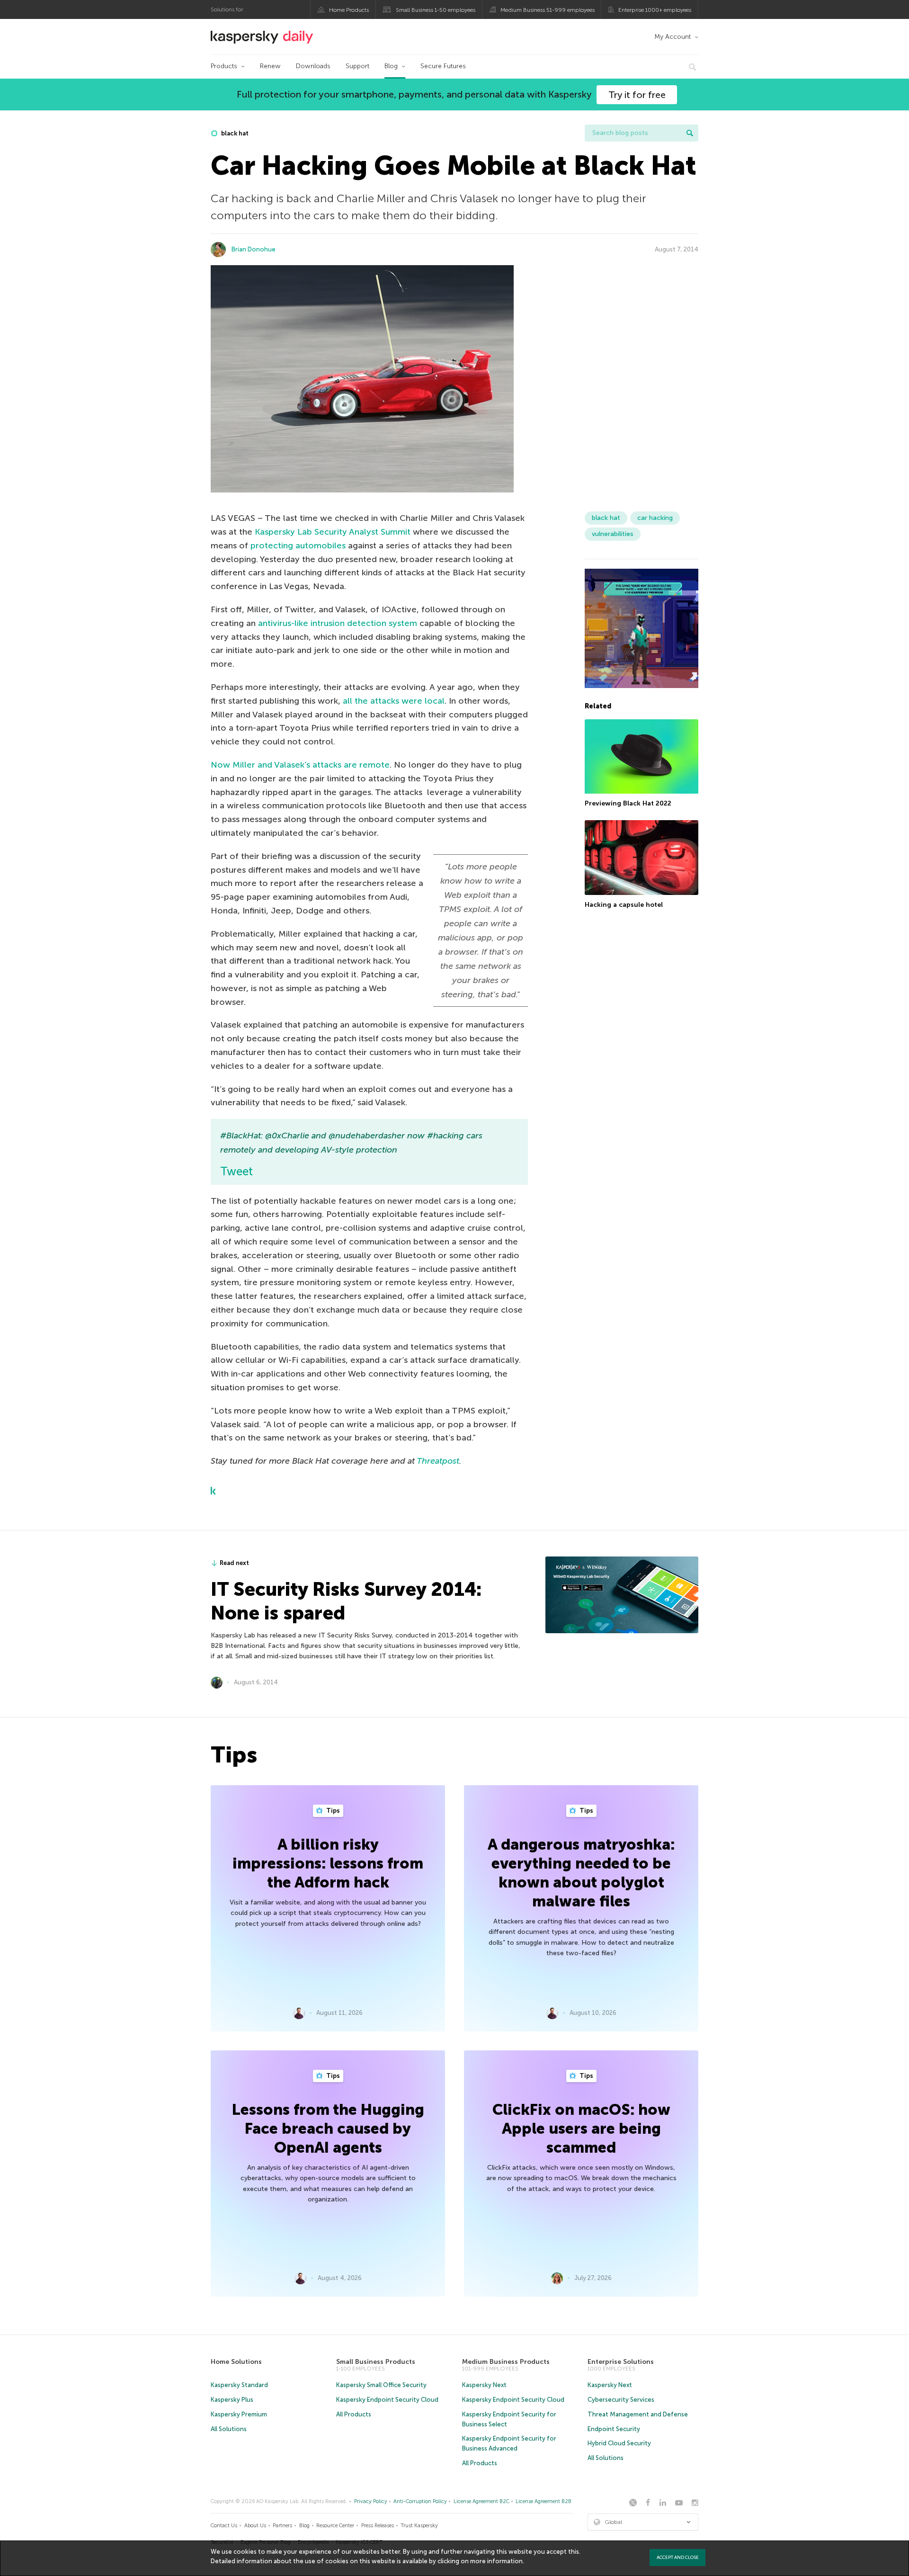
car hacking (655, 518)
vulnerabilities (613, 534)
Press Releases (378, 2526)
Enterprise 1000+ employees (655, 10)
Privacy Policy (371, 2501)
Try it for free (637, 95)
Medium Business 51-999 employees (548, 10)
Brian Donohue (254, 249)
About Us (255, 2526)
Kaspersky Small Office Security (381, 2385)
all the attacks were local (394, 701)
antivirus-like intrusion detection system (338, 623)
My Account (673, 37)
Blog (391, 66)
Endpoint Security (614, 2429)
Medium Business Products (506, 2362)
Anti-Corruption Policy (420, 2501)
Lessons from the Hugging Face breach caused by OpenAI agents (328, 2129)
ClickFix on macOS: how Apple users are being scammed (581, 2129)
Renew (270, 66)
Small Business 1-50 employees (436, 10)
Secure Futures (443, 66)
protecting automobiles (298, 546)
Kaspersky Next (484, 2385)
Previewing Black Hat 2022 (628, 804)
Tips (332, 1811)
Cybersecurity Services (621, 2400)
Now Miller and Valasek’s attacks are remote (300, 765)
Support (357, 66)
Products (224, 66)
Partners (282, 2526)
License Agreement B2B (544, 2501)
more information (496, 2561)
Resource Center (335, 2526)
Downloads (313, 66)
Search (690, 133)
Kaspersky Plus (232, 2400)
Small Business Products (376, 2362)
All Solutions (229, 2429)
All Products (354, 2414)
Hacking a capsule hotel (624, 905)
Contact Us (224, 2526)
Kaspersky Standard (239, 2385)
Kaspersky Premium (239, 2414)
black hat (234, 133)
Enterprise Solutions (621, 2362)
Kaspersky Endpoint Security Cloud (387, 2400)
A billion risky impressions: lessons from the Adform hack (328, 1863)
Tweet (236, 1171)
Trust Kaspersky (419, 2526)
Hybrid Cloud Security (619, 2443)
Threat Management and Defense (638, 2414)
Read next (234, 1563)
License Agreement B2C (481, 2501)
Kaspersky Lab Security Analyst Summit (333, 532)
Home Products (349, 10)
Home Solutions (236, 2362)
